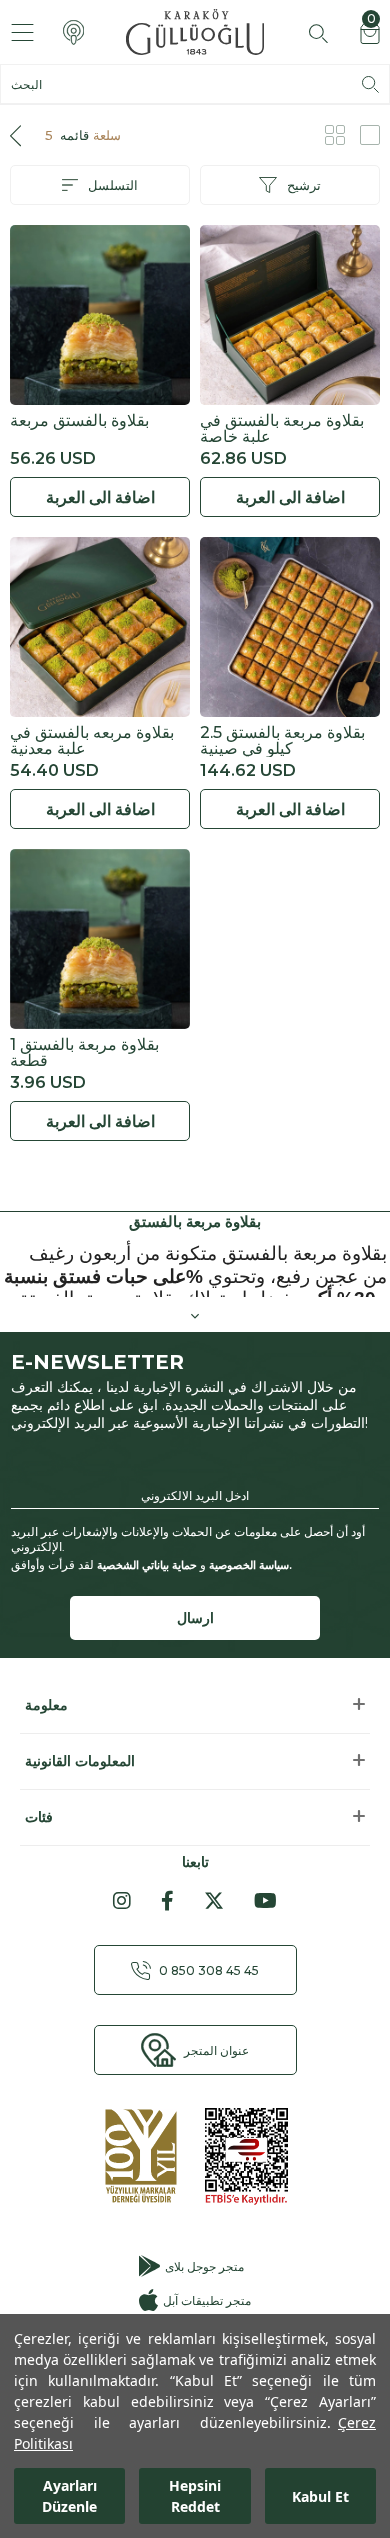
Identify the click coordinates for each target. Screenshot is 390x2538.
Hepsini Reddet (195, 2496)
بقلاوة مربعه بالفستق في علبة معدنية (92, 741)
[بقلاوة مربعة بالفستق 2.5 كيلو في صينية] (290, 627)
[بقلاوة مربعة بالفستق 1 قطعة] (100, 939)
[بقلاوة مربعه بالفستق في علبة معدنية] (100, 627)
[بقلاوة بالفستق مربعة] (100, 315)
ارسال (195, 1618)
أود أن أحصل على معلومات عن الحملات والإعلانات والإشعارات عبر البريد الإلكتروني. (188, 1539)
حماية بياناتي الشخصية (147, 1564)
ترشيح (304, 185)
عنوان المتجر (216, 2050)
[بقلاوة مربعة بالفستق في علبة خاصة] (290, 315)
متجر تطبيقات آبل (206, 2300)
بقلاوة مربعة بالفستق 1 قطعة (84, 1053)
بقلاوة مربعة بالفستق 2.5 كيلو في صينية (282, 741)
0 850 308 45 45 (209, 1970)
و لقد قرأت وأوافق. (151, 1565)
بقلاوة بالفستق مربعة (79, 421)
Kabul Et (320, 2496)
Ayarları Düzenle (69, 2496)
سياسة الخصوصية (249, 1564)
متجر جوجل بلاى (204, 2266)
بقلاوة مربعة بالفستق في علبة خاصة (282, 429)
